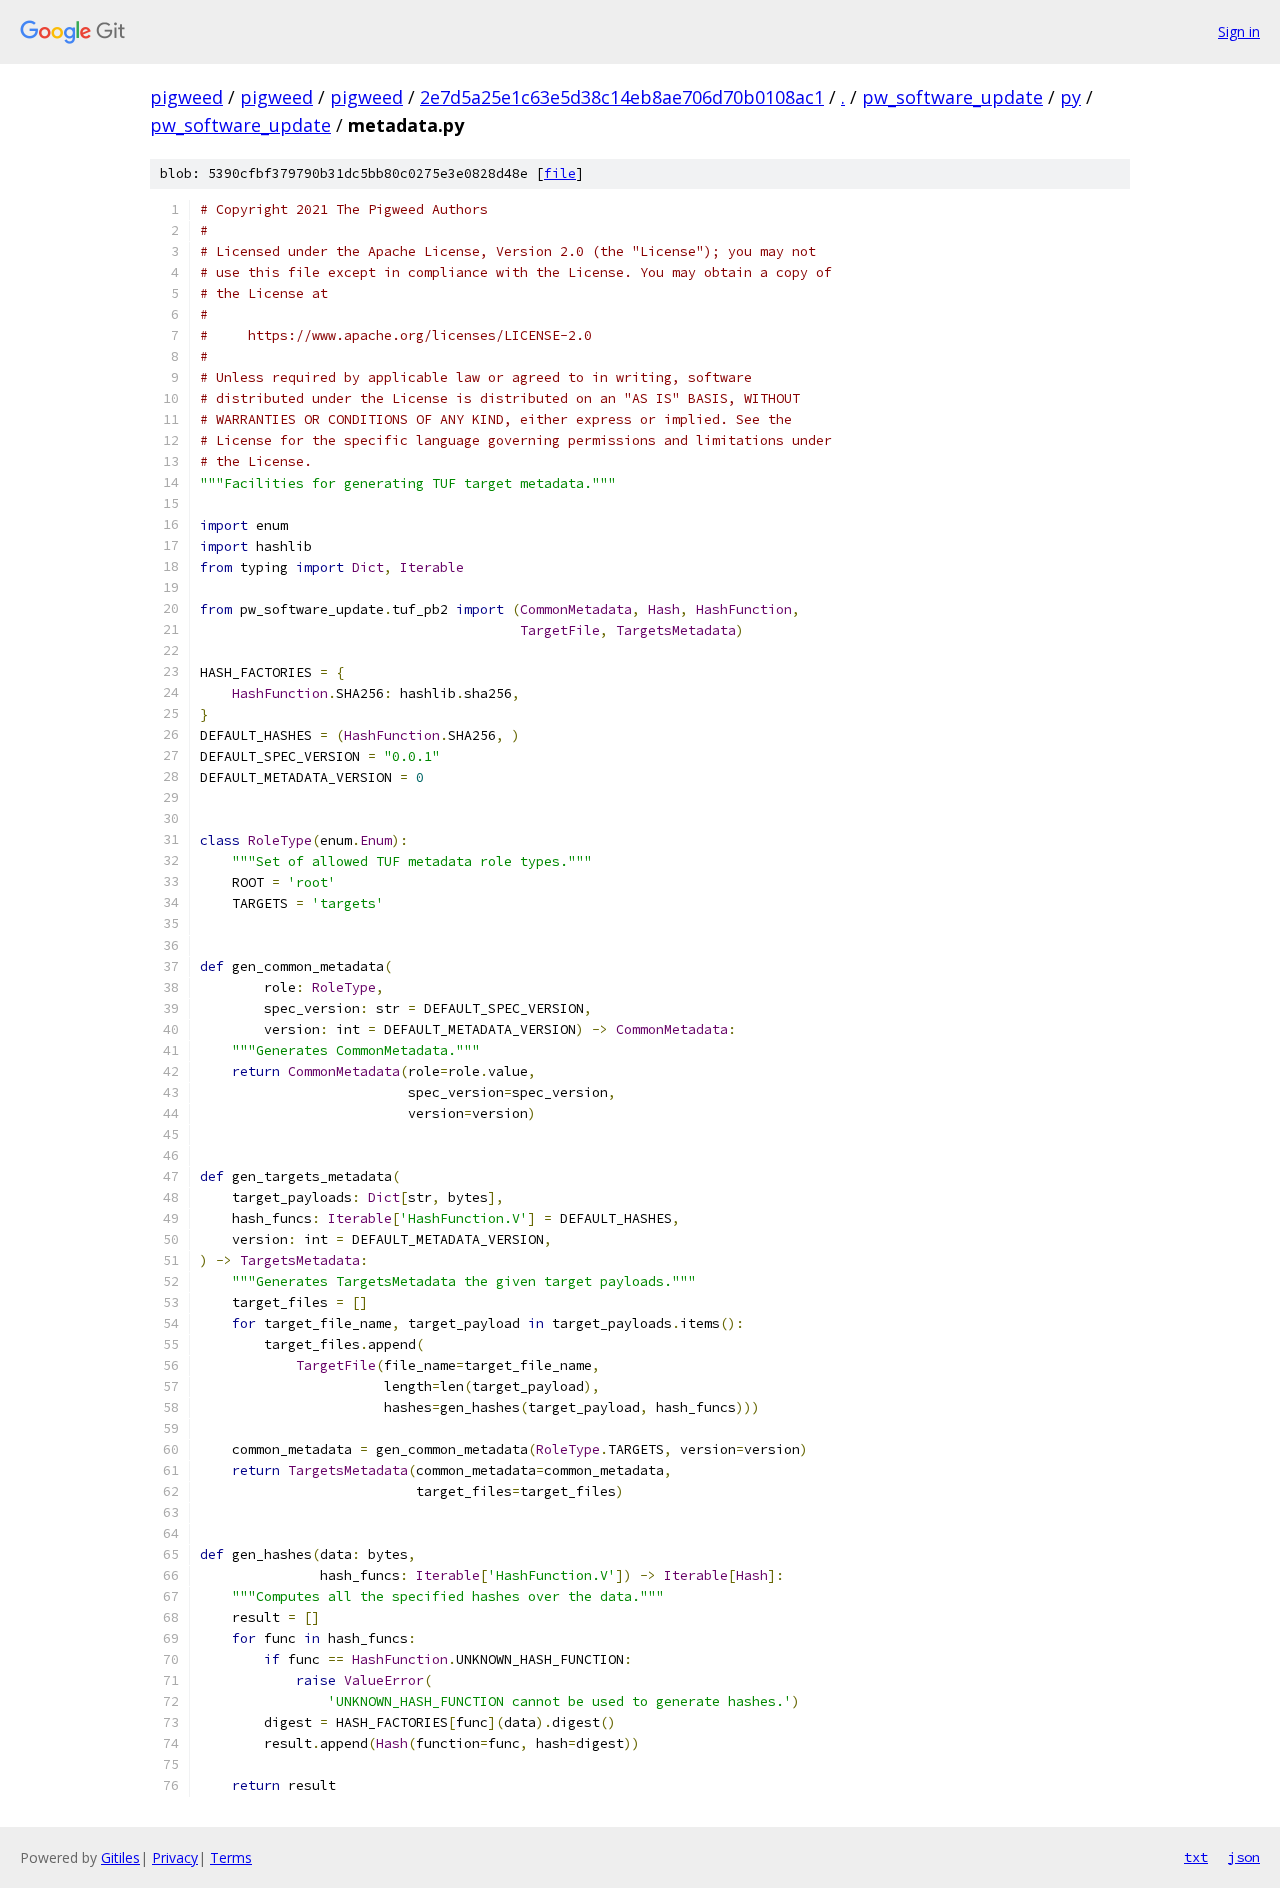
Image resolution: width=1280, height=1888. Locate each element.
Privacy (175, 1857)
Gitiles (120, 1857)
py (1070, 97)
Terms (231, 1857)
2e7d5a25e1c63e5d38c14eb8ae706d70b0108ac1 (622, 97)
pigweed (186, 97)
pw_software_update (952, 97)
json (1244, 1857)
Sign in (1239, 31)
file (560, 173)
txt (1196, 1857)
